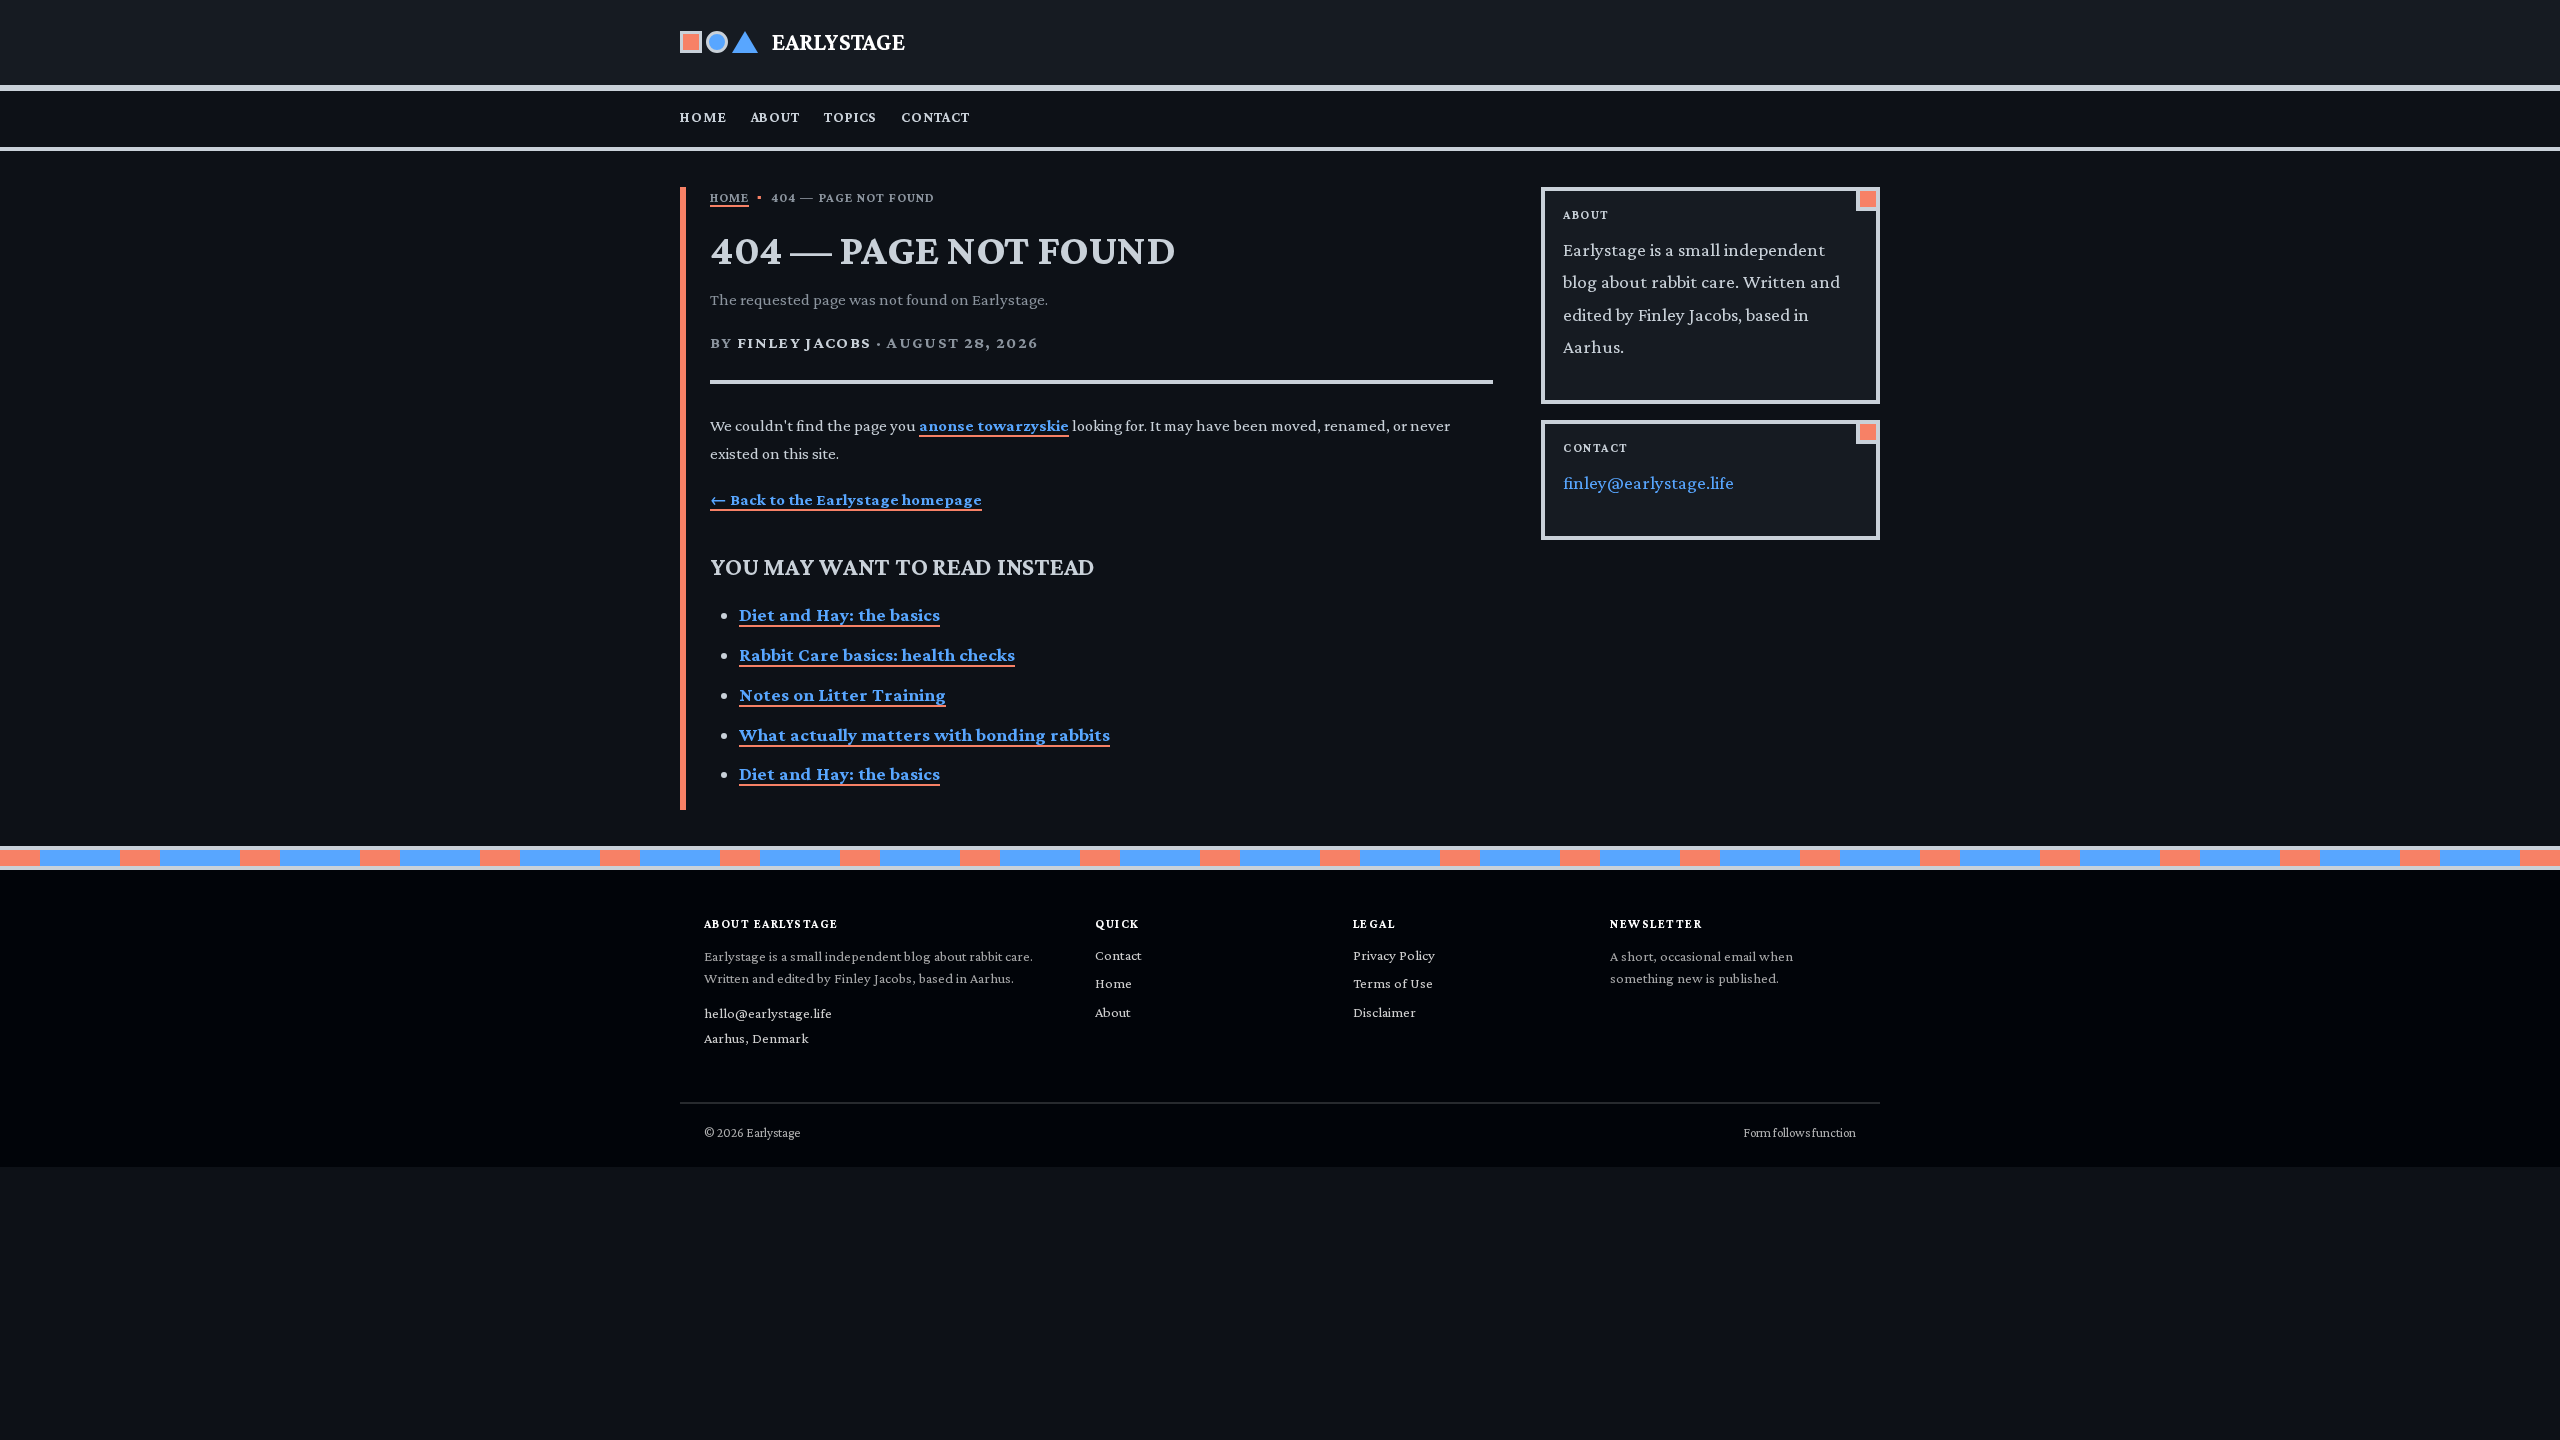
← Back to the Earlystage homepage (846, 499)
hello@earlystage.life (768, 1013)
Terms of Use (1393, 983)
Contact (935, 117)
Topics (850, 117)
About (775, 117)
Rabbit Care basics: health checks (877, 654)
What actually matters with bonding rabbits (924, 734)
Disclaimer (1384, 1012)
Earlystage (838, 41)
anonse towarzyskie (994, 425)
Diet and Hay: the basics (839, 614)
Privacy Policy (1394, 955)
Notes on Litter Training (842, 694)
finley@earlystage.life (1648, 482)
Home (703, 117)
